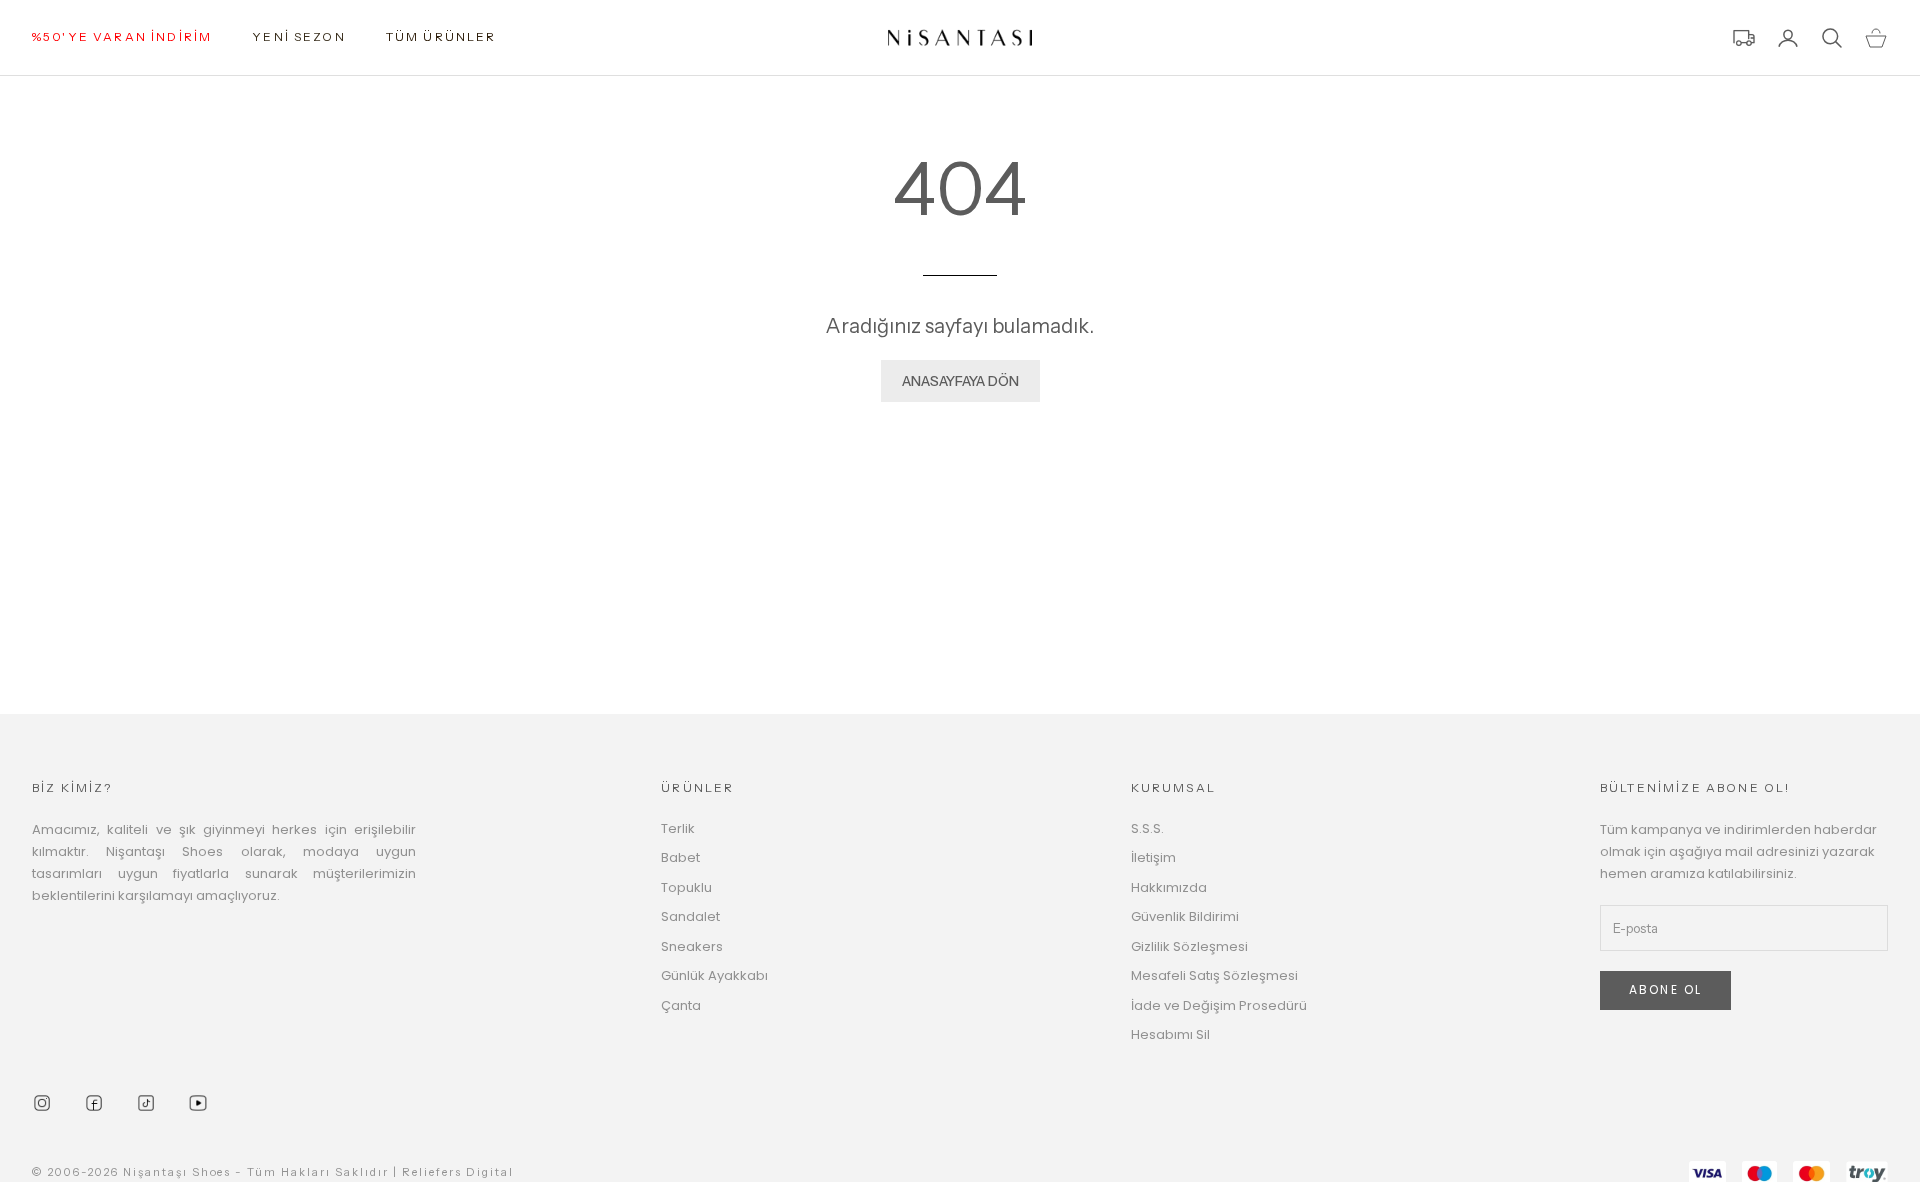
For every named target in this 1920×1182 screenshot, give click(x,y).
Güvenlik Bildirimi (1185, 916)
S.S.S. (1147, 828)
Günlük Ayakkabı (714, 975)
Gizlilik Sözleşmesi (1189, 946)
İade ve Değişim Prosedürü (1219, 1005)
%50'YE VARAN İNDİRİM (122, 36)
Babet (680, 857)
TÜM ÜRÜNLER (441, 36)
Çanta (681, 1005)
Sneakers (692, 946)
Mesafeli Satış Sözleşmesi (1214, 975)
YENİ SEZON (299, 36)
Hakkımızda (1169, 887)
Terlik (678, 828)
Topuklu (686, 887)
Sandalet (690, 916)
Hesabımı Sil (1170, 1034)
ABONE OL (1665, 989)
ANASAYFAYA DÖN (960, 381)
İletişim (1153, 857)
